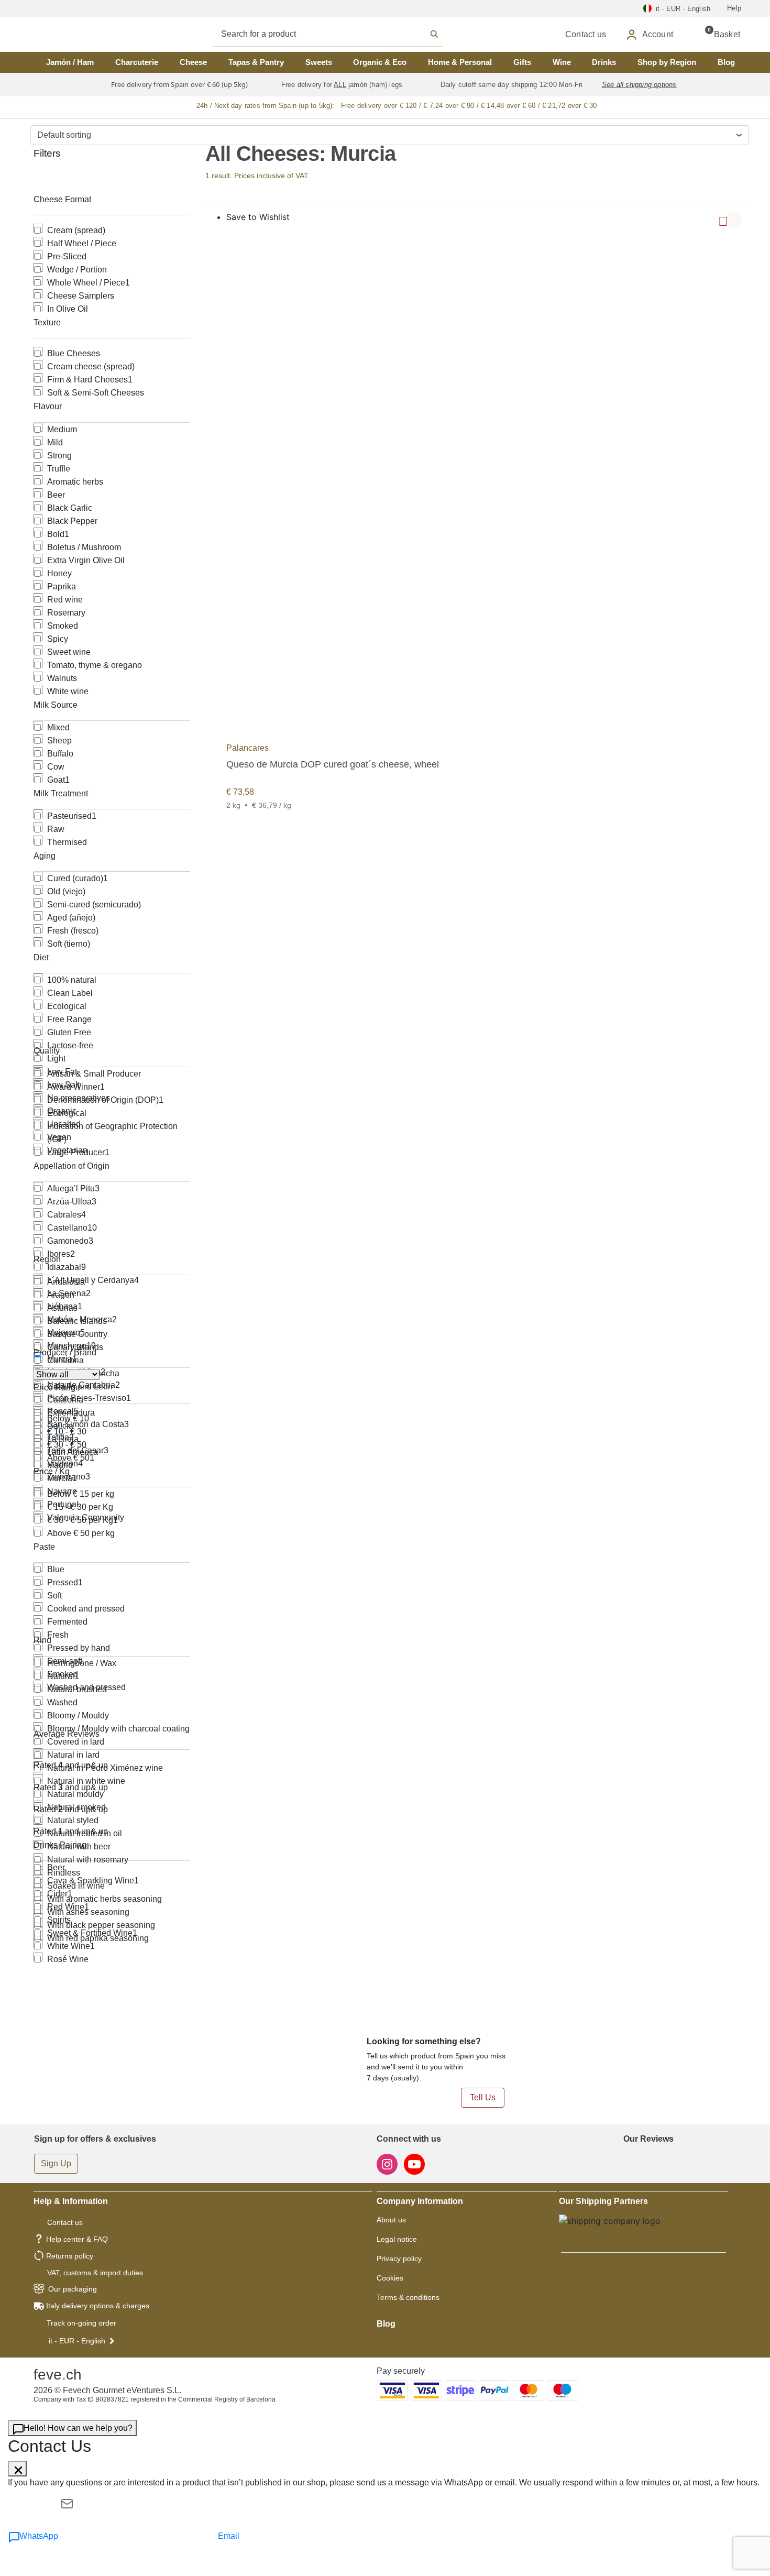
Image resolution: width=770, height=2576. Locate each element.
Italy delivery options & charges (98, 2306)
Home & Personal (460, 62)
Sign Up (56, 2163)
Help (734, 8)
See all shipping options (639, 85)
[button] (733, 220)
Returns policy (70, 2256)
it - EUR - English (77, 2341)
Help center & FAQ (77, 2239)
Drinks (604, 62)
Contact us (65, 2222)
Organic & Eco (380, 62)
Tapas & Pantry (256, 62)
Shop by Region (667, 62)
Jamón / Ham (70, 62)
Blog (726, 62)
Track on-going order (81, 2323)
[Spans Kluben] (71, 34)
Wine (562, 62)
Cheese (193, 62)
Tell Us (483, 2097)
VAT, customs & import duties (95, 2273)
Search (339, 34)
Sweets (319, 62)
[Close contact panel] (17, 2469)
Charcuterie (137, 62)
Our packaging (73, 2289)
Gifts (522, 62)
